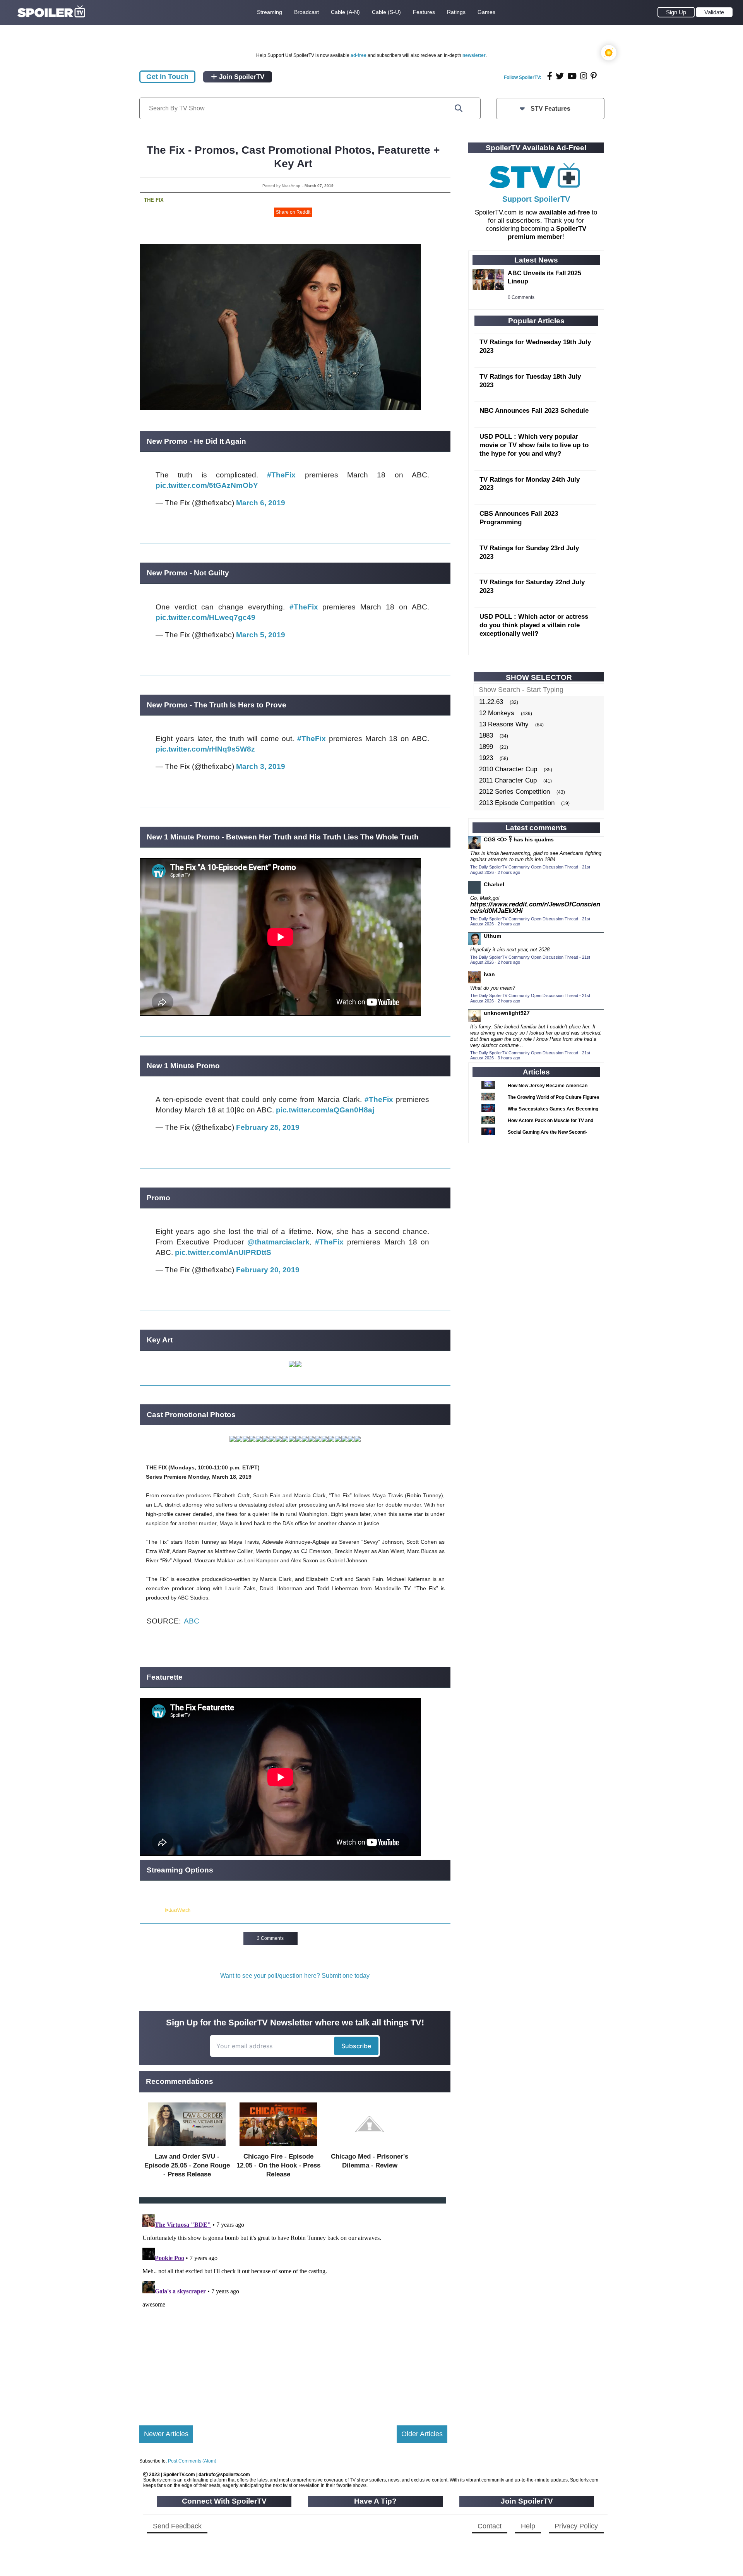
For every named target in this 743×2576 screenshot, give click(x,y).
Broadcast (306, 12)
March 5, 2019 (261, 635)
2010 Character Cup (508, 769)
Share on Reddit (293, 212)
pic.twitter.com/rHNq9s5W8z (205, 749)
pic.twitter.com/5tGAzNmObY (207, 485)
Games (486, 12)
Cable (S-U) (386, 12)
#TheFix (281, 475)
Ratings (456, 12)
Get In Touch (167, 77)
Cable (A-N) (345, 12)
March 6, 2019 (261, 503)
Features (424, 12)
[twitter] (560, 76)
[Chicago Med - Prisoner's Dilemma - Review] (370, 2148)
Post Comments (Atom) (192, 2461)
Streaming (270, 12)
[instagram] (584, 76)
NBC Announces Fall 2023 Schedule (534, 411)
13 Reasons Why (504, 724)
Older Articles (422, 2434)
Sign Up (676, 12)
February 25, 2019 (268, 1127)
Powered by (152, 1910)
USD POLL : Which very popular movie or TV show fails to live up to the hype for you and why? (534, 445)
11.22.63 (491, 702)
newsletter (474, 55)
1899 (486, 747)
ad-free (359, 55)
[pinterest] (594, 76)
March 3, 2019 (261, 766)
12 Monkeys (497, 713)
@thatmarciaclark (278, 1242)
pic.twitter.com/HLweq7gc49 (205, 617)
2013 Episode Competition (517, 803)
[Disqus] (293, 2308)
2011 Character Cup (508, 780)
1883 (486, 735)
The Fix (154, 200)
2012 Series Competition (514, 792)
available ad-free (564, 212)
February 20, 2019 (268, 1270)
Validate (714, 12)
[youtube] (572, 76)
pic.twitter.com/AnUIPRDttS (223, 1252)
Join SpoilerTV (241, 77)
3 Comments (270, 1938)
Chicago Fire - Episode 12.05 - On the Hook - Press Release (278, 2165)
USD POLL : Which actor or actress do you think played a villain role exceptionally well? (534, 625)
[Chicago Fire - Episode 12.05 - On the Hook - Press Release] (278, 2148)
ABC (192, 1621)
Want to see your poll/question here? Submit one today (295, 1976)
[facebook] (550, 76)
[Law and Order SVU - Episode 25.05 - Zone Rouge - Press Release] (187, 2148)
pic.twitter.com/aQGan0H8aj (325, 1110)
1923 (486, 758)
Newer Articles (166, 2434)
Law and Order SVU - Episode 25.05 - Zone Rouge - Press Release (187, 2165)
